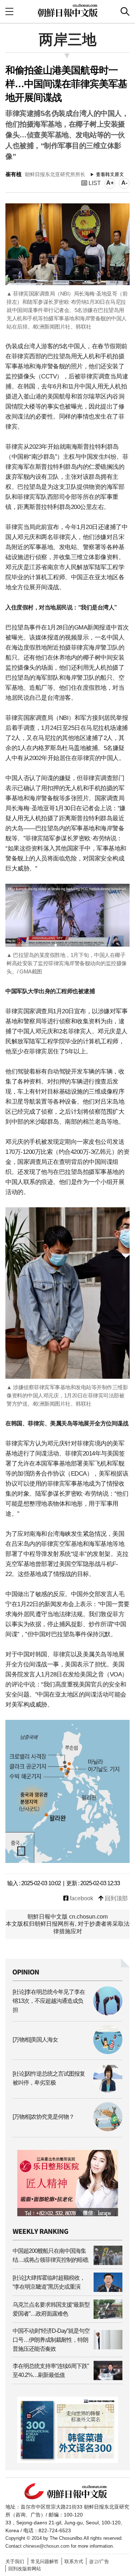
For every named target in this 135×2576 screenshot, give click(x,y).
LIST (94, 183)
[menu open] (9, 11)
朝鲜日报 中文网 (68, 10)
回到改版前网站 (25, 2569)
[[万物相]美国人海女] (67, 2052)
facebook (81, 1898)
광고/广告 (99, 2561)
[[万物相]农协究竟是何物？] (67, 2129)
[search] (125, 11)
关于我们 (15, 2561)
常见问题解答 (45, 2561)
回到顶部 (116, 1898)
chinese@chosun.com (46, 2546)
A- (124, 183)
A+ (110, 183)
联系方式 (74, 2561)
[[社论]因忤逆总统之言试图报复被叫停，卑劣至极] (67, 2091)
